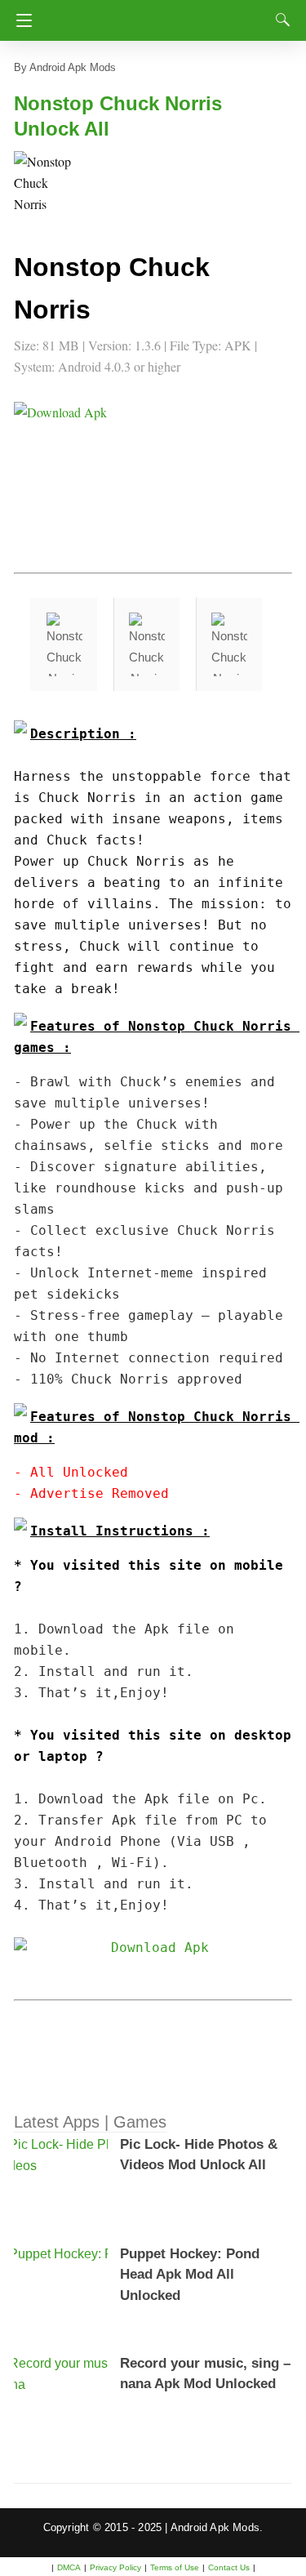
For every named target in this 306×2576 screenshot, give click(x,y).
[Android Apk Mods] (157, 16)
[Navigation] (20, 20)
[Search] (279, 20)
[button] (47, 184)
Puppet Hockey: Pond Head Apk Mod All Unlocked (190, 2275)
